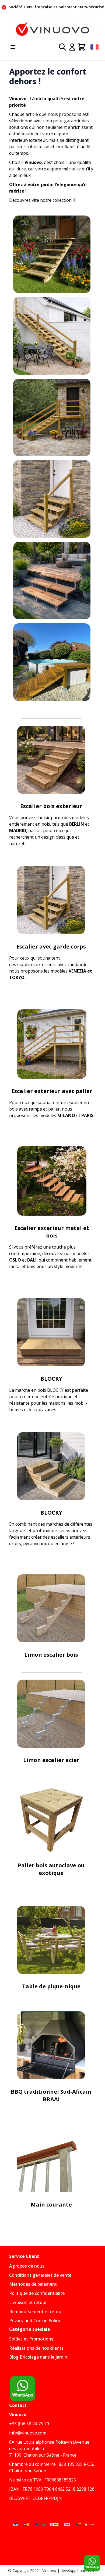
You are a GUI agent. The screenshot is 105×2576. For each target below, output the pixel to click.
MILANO (66, 1115)
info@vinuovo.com (28, 2433)
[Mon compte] (72, 47)
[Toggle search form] (62, 47)
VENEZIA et (80, 971)
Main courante (51, 2205)
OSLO (15, 1260)
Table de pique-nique (51, 1986)
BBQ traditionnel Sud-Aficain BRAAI (51, 2095)
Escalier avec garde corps (51, 946)
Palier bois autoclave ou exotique (51, 1869)
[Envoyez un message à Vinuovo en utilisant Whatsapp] (92, 2563)
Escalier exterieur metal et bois (52, 1232)
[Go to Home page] (52, 30)
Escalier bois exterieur (51, 806)
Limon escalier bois (51, 1655)
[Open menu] (13, 47)
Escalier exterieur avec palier (52, 1091)
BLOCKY (51, 1379)
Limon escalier (44, 1760)
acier (72, 1760)
